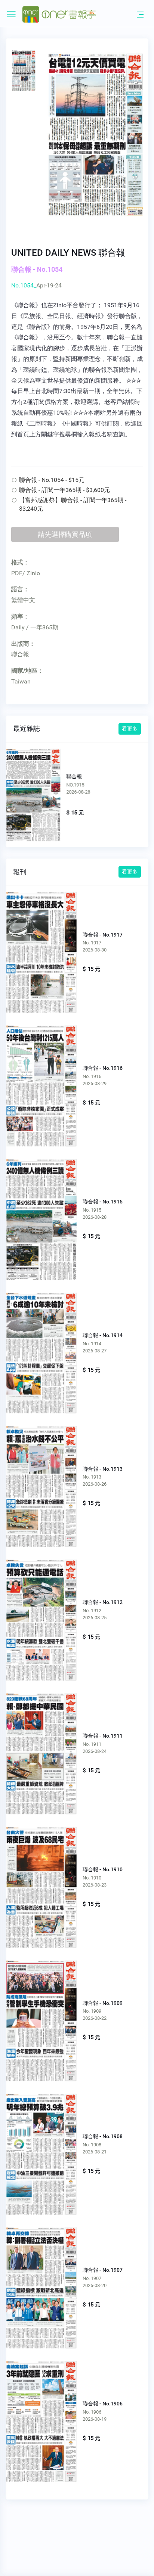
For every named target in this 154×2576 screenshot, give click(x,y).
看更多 (130, 729)
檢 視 (41, 946)
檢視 (38, 791)
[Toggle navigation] (140, 14)
